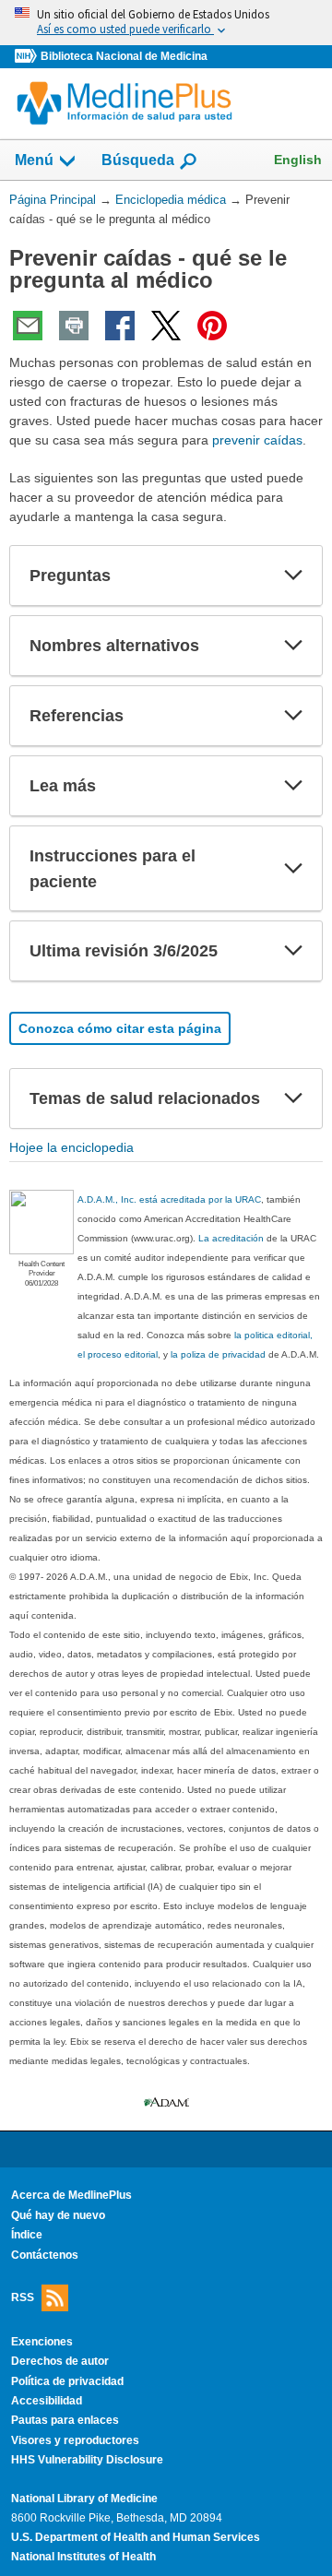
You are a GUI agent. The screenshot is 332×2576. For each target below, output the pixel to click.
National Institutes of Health (83, 2557)
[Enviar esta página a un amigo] (28, 326)
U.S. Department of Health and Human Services (136, 2537)
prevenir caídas (257, 440)
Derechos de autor (60, 2361)
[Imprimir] (74, 326)
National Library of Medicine (84, 2499)
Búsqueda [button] (138, 160)
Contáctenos (45, 2255)
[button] (293, 576)
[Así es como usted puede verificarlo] (166, 23)
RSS (23, 2297)
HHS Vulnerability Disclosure (87, 2460)
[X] (166, 326)
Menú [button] (34, 160)
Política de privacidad (67, 2381)
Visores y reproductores (75, 2440)
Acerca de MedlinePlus (71, 2195)
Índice (27, 2235)
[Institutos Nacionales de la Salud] (28, 57)
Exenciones (42, 2342)
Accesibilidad (47, 2401)
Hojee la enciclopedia (71, 1147)
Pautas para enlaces (65, 2420)
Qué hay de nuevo (58, 2215)
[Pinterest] (212, 326)
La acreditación (231, 1238)
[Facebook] (120, 326)
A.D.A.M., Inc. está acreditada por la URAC (169, 1199)
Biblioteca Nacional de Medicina (124, 56)
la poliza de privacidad (218, 1354)
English (298, 160)
